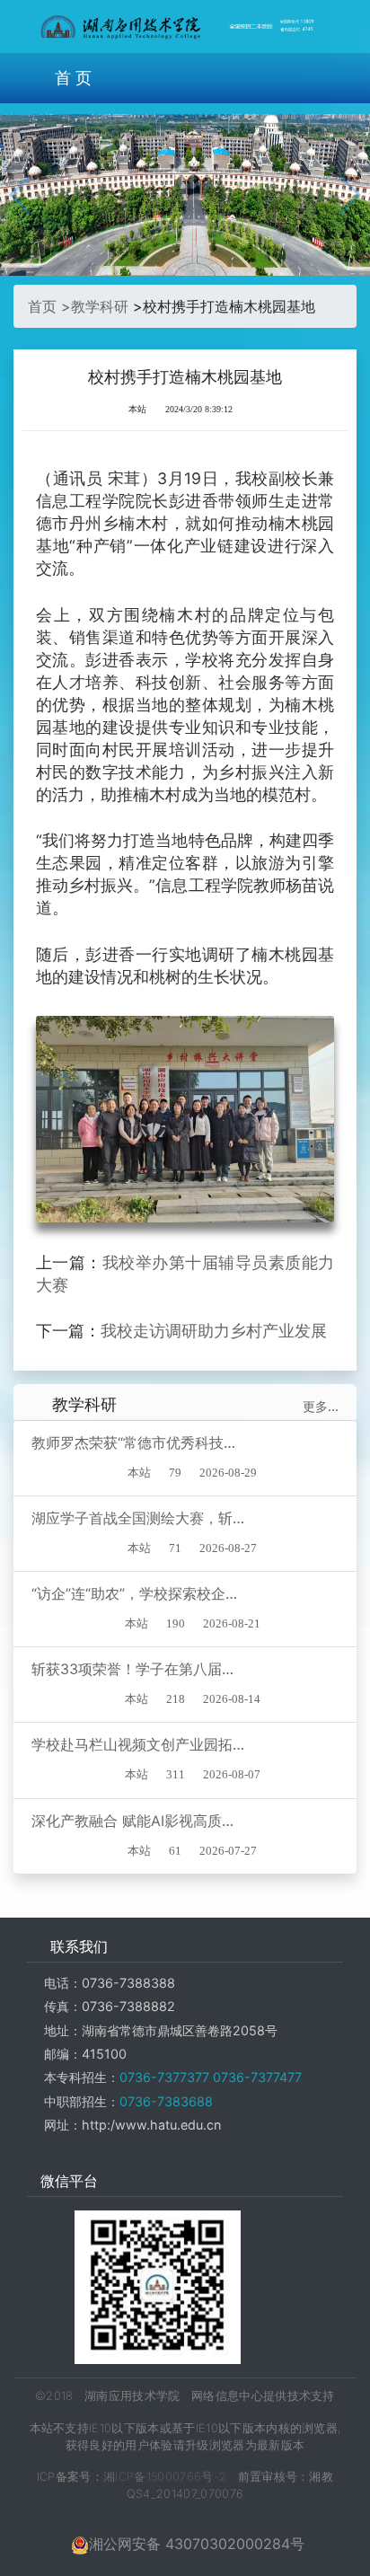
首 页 (73, 78)
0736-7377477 (255, 2077)
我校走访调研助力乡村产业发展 (214, 1331)
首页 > (49, 306)
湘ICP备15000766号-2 (165, 2477)
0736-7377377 (164, 2077)
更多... (321, 1406)
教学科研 (100, 306)
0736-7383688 (166, 2101)
